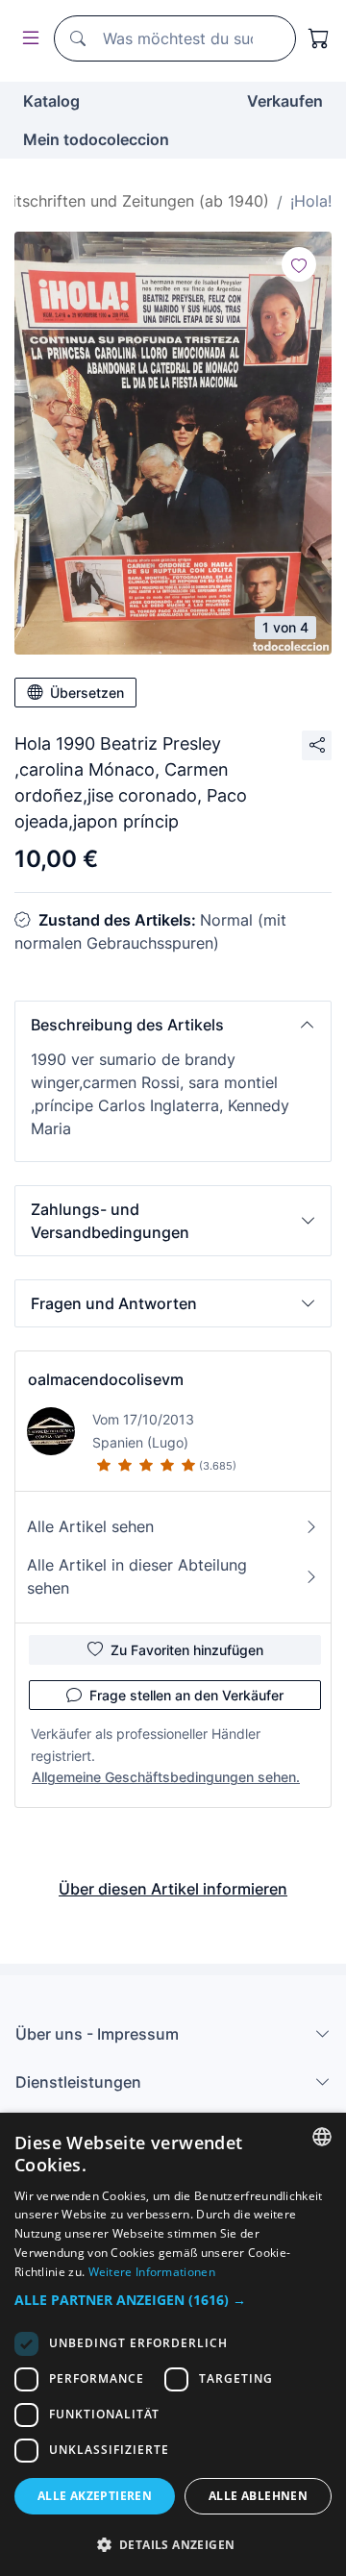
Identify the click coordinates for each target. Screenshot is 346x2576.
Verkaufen (285, 101)
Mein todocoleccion (96, 139)
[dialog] (173, 2344)
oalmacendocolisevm (106, 1379)
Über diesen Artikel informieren (173, 1889)
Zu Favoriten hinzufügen (187, 1650)
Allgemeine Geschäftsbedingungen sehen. (166, 1777)
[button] (173, 1025)
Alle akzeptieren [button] (95, 2496)
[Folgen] (299, 264)
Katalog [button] (51, 101)
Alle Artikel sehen (90, 1526)
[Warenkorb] (319, 38)
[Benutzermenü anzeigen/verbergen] (27, 39)
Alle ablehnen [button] (258, 2496)
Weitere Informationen (152, 2272)
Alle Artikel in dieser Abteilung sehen (137, 1576)
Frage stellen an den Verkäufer (186, 1695)
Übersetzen (87, 693)
